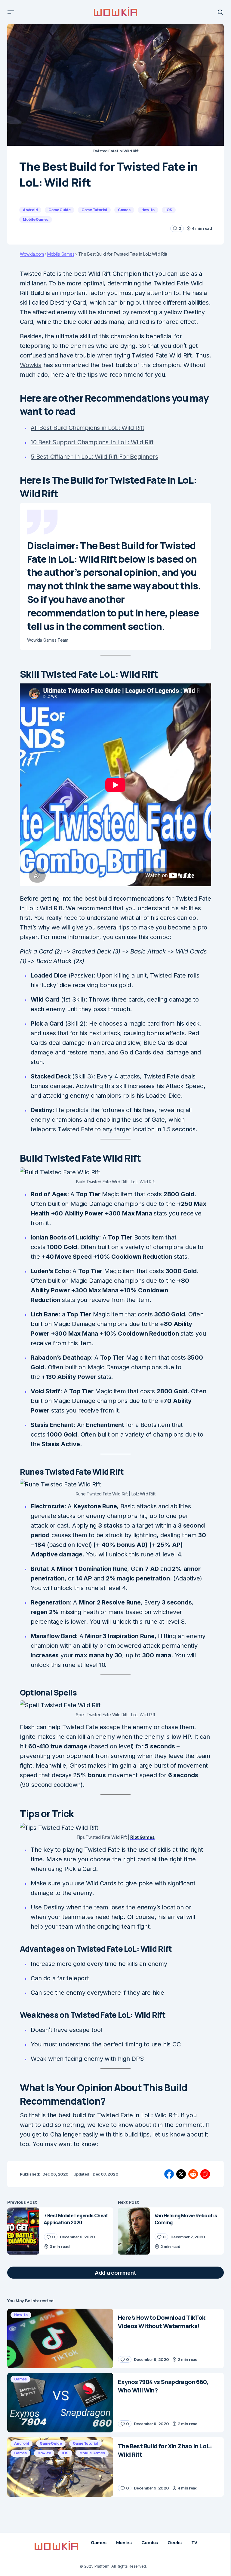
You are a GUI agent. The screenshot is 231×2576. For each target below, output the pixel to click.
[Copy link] (205, 2174)
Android (30, 210)
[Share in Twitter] (181, 2174)
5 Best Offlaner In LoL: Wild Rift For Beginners (94, 457)
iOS (169, 210)
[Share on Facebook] (169, 2174)
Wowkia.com (32, 254)
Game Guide (60, 210)
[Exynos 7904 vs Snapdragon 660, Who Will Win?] (60, 2403)
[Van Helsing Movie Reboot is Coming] (134, 2231)
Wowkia (31, 365)
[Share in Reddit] (193, 2174)
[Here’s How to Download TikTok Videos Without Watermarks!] (60, 2338)
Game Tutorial (94, 210)
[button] (11, 12)
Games (124, 210)
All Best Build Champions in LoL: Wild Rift (88, 428)
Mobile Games (36, 219)
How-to (148, 210)
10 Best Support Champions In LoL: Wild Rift (92, 442)
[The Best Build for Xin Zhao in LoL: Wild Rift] (60, 2467)
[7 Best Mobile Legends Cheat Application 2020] (23, 2231)
